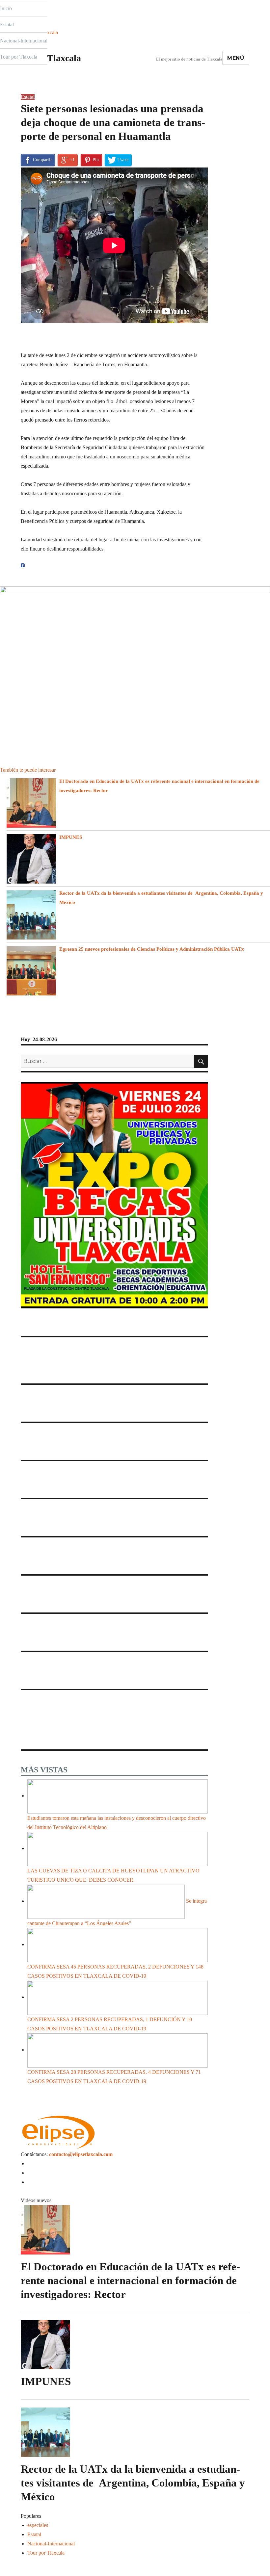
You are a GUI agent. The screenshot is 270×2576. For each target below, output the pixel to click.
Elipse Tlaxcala (51, 58)
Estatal (7, 25)
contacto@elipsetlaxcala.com (81, 2154)
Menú (236, 58)
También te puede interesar (28, 770)
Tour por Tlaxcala (19, 57)
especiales (38, 2525)
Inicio (6, 8)
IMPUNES (71, 837)
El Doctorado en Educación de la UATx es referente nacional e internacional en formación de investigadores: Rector (130, 2280)
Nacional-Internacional (24, 41)
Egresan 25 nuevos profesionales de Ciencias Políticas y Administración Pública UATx (153, 949)
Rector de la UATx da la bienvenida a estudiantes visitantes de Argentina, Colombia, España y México (133, 2483)
